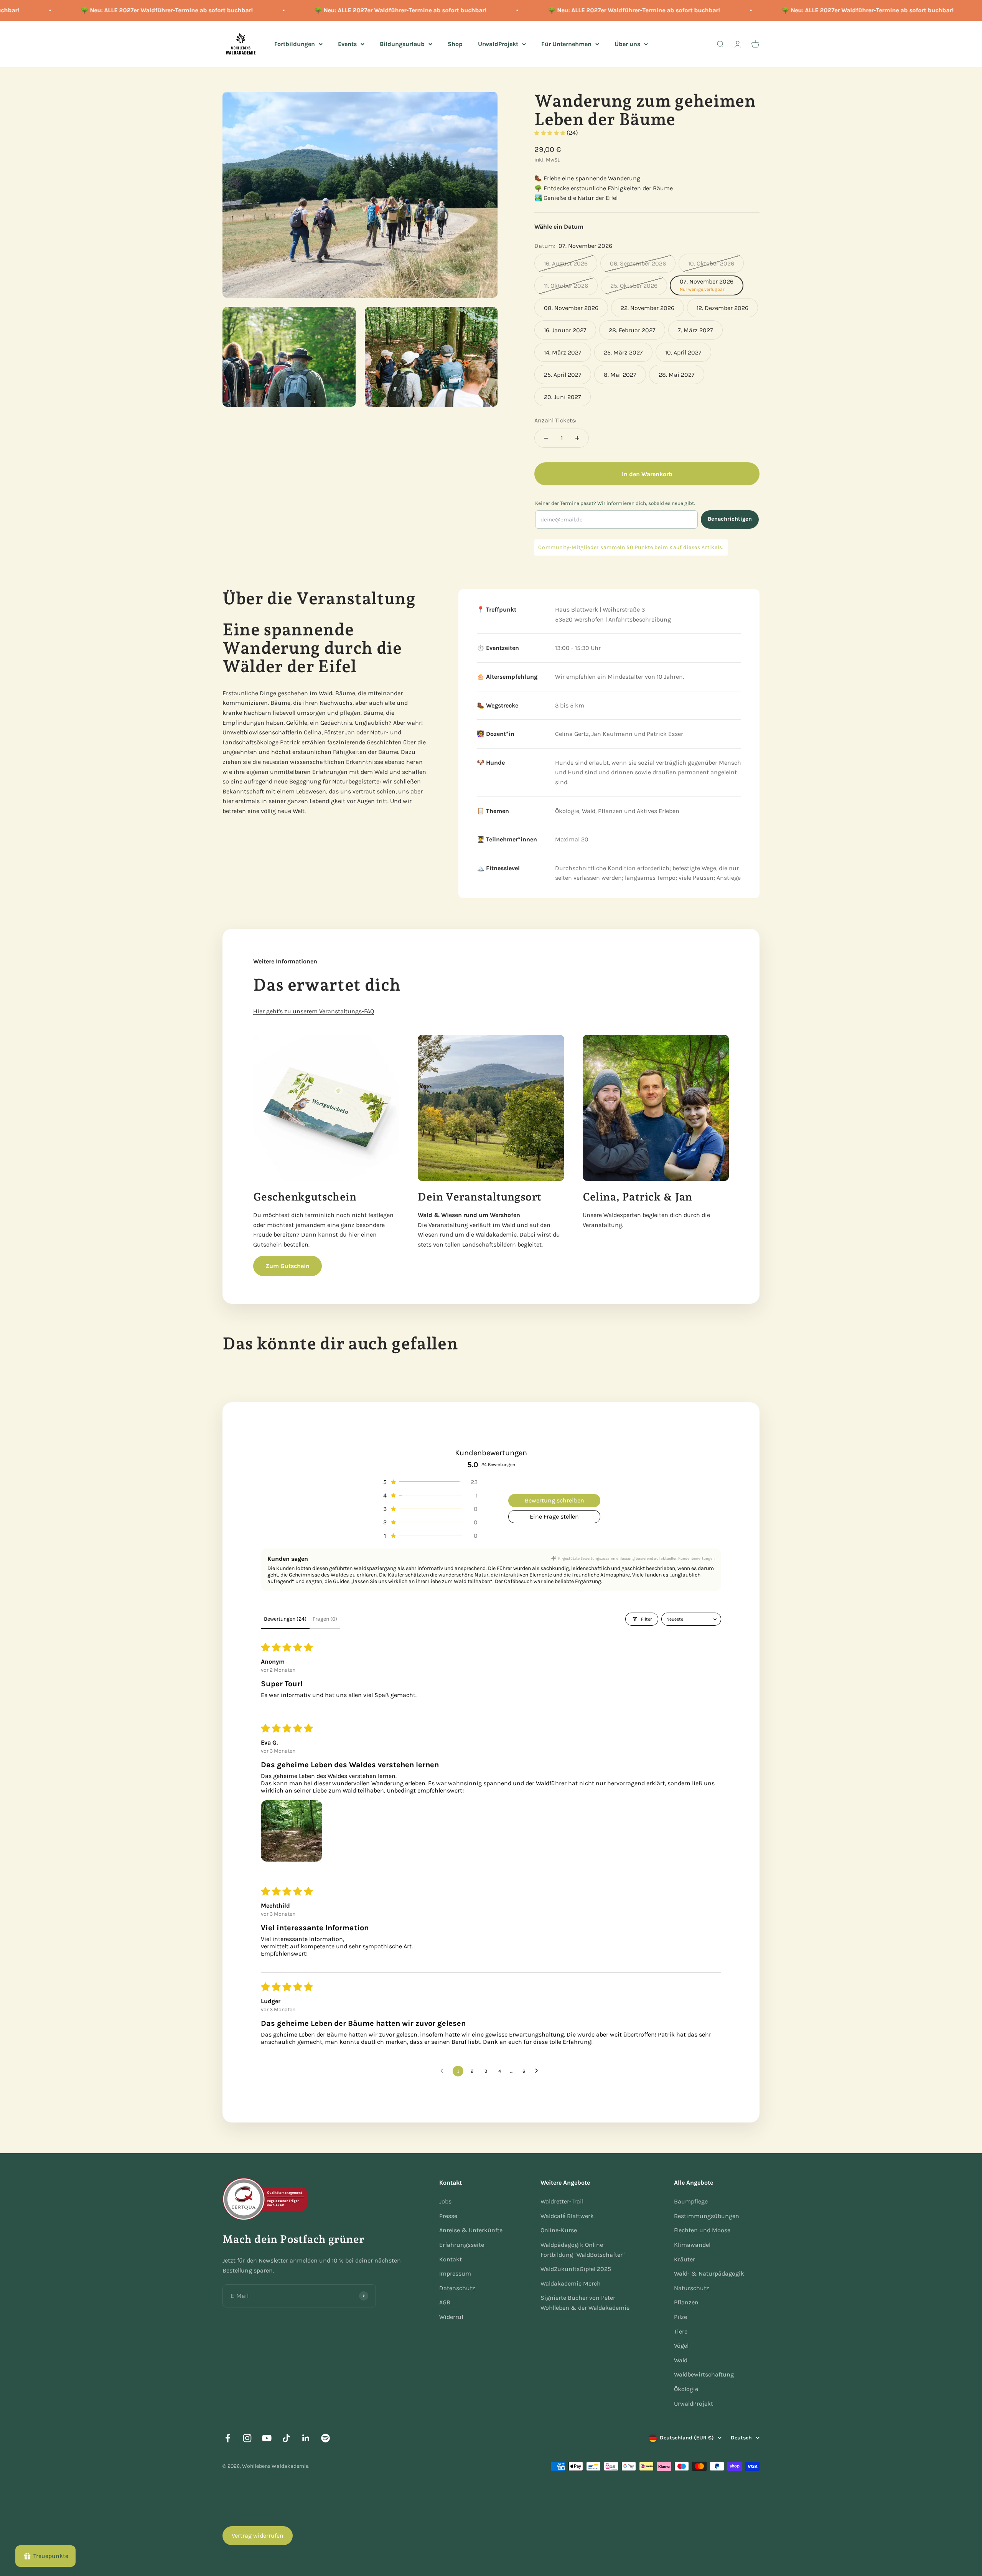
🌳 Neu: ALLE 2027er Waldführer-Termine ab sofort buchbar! (116, 10)
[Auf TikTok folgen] (286, 2438)
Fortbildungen (295, 44)
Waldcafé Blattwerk (567, 2216)
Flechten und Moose (702, 2230)
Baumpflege (691, 2201)
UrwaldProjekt (498, 44)
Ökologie (686, 2389)
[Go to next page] (539, 2071)
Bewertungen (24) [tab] (285, 1619)
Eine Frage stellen (554, 1516)
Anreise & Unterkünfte (471, 2230)
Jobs (445, 2201)
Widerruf (451, 2317)
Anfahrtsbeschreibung (640, 619)
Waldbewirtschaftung (704, 2374)
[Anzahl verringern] (546, 438)
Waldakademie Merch (571, 2283)
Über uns (627, 44)
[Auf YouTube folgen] (267, 2438)
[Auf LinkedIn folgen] (306, 2438)
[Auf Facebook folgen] (228, 2438)
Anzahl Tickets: (555, 420)
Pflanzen (686, 2302)
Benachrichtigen (730, 519)
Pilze (680, 2317)
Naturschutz (692, 2288)
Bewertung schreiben (554, 1500)
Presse (448, 2216)
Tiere (681, 2331)
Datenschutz (457, 2288)
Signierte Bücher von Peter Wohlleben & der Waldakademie (585, 2303)
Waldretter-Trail (562, 2201)
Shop (455, 44)
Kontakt (451, 2259)
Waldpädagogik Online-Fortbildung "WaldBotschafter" (582, 2250)
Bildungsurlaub (402, 44)
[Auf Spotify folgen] (325, 2438)
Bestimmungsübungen (707, 2216)
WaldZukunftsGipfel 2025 (576, 2269)
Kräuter (685, 2259)
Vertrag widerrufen (258, 2536)
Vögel (681, 2346)
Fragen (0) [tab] (325, 1619)
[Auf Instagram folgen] (247, 2438)
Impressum (455, 2273)
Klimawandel (692, 2245)
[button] (550, 133)
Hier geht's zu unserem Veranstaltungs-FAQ (314, 1011)
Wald (681, 2360)
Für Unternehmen (566, 44)
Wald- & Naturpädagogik (709, 2273)
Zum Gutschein (288, 1266)
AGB (445, 2302)
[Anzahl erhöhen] (577, 438)
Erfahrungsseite (462, 2245)
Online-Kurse (559, 2230)
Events (347, 44)
